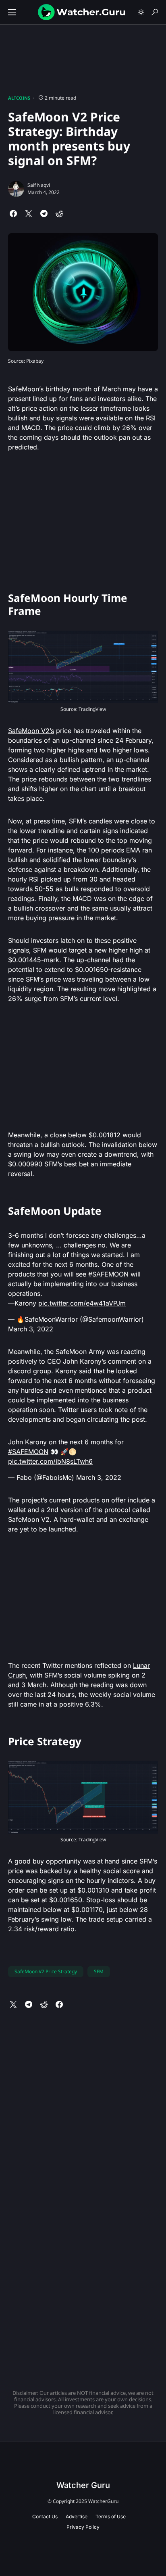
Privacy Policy (83, 2527)
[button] (12, 12)
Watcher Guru (83, 2485)
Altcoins (19, 98)
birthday (59, 389)
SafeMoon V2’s (31, 731)
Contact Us (45, 2516)
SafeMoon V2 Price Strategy (46, 1971)
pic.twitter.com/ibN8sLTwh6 (50, 1461)
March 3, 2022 (31, 1329)
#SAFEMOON (108, 1274)
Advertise (77, 2516)
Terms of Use (111, 2516)
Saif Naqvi (39, 185)
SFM (99, 1971)
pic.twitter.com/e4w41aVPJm (82, 1303)
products (87, 1500)
